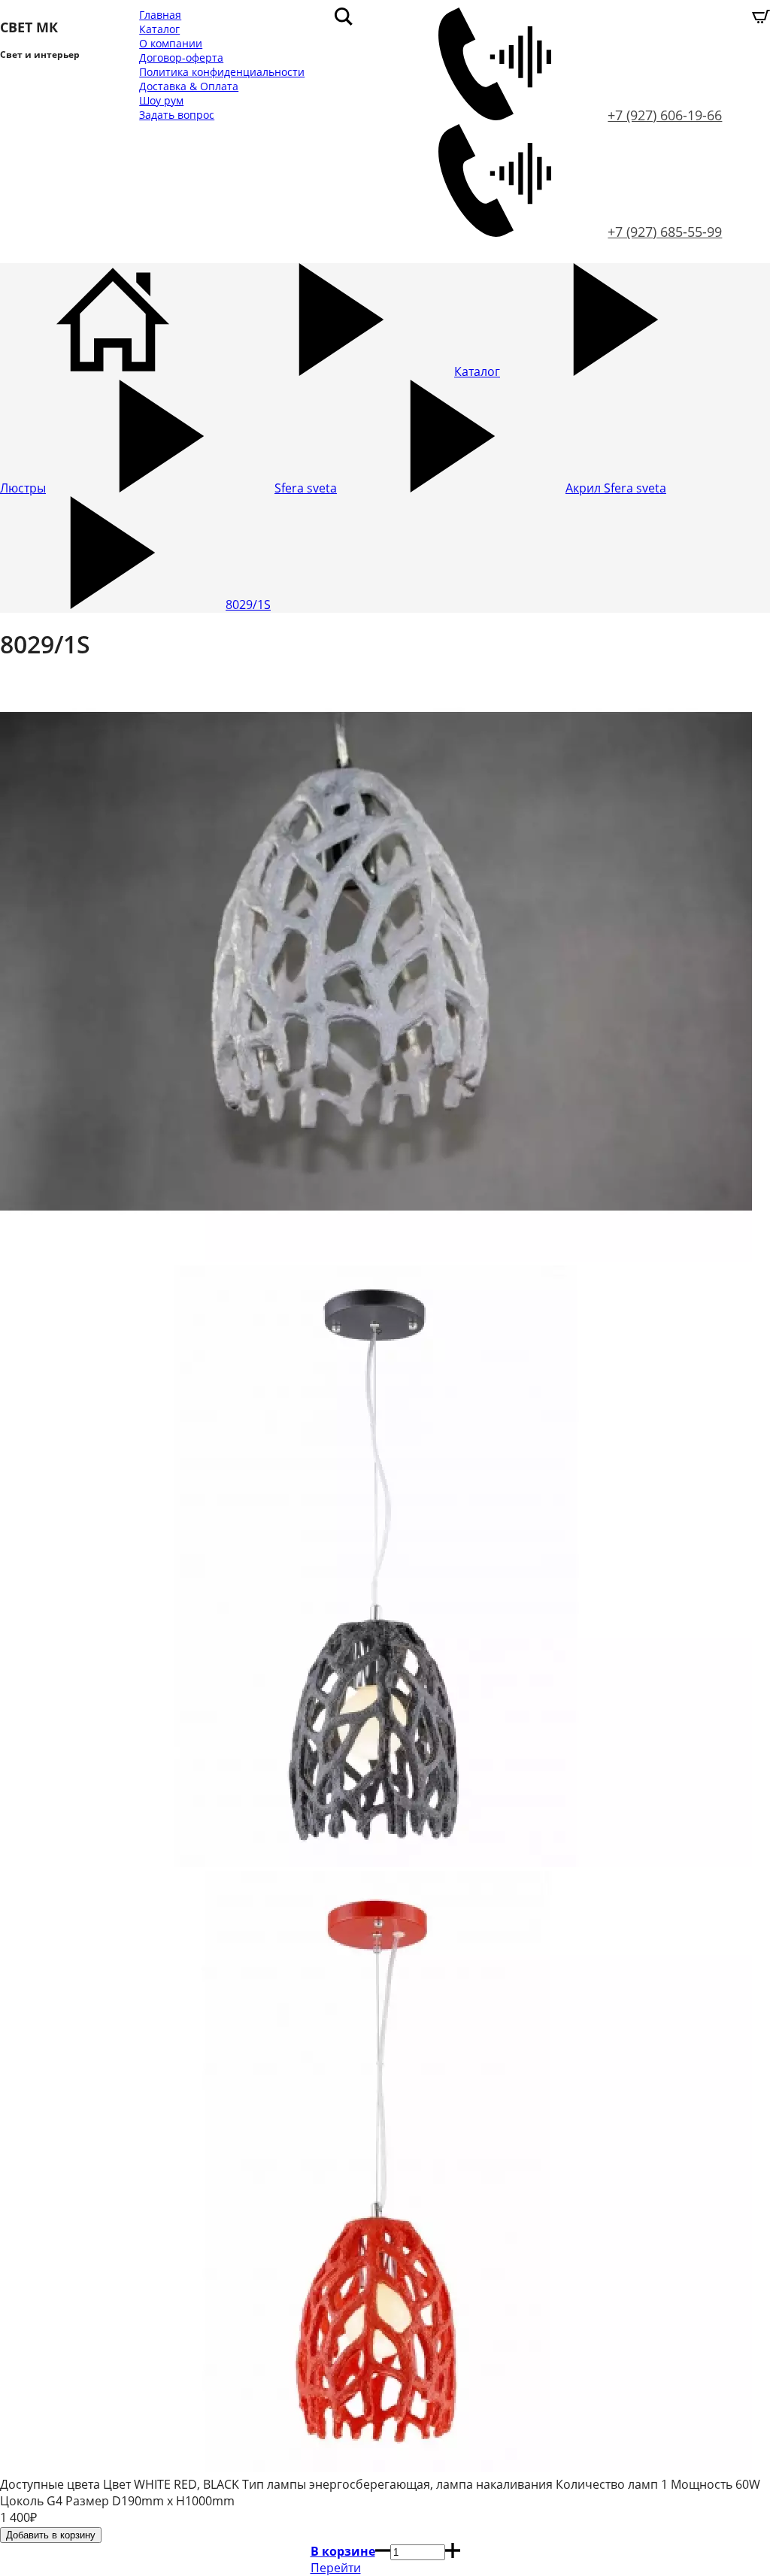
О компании (171, 43)
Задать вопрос (177, 115)
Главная (160, 15)
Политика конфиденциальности (222, 72)
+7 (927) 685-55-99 (665, 232)
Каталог (159, 29)
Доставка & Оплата (189, 86)
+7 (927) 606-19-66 (665, 115)
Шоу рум (161, 100)
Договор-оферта (181, 58)
